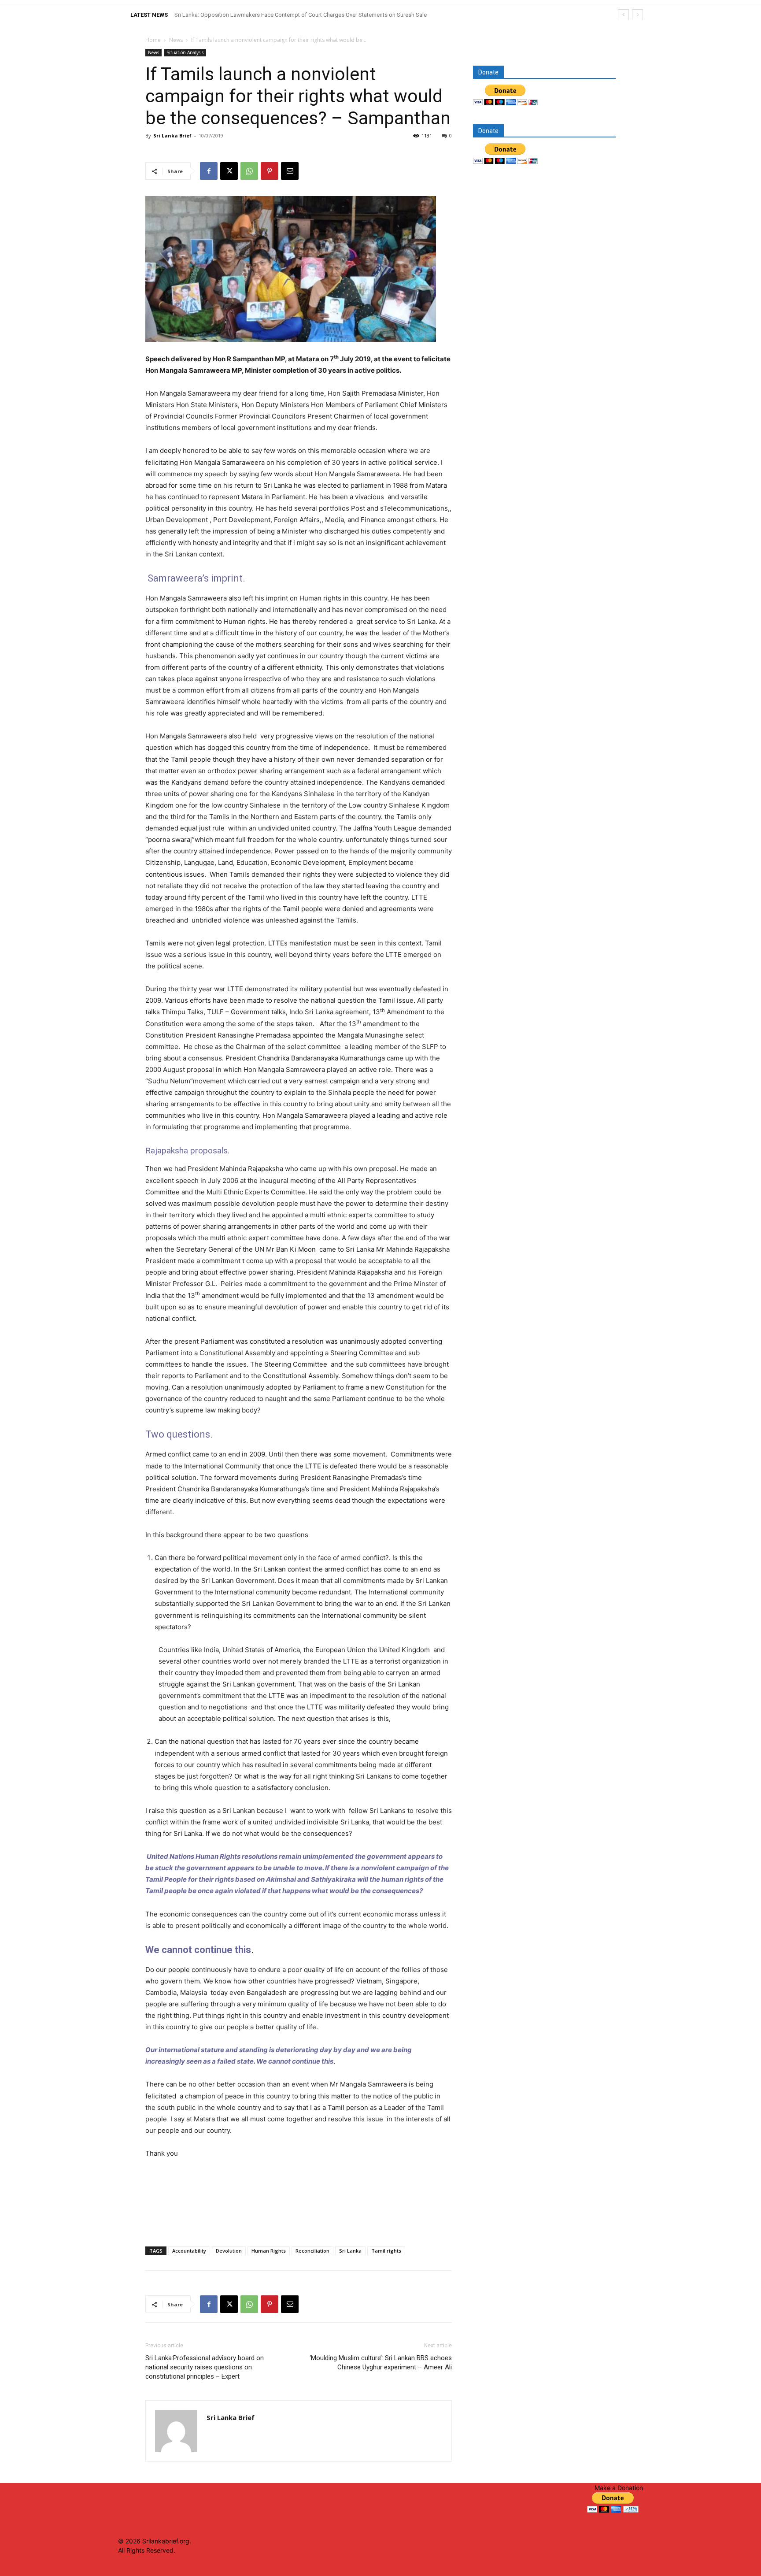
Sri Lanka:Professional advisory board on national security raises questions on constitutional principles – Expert (205, 2367)
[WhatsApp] (249, 171)
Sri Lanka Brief (172, 135)
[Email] (290, 171)
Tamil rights (386, 2251)
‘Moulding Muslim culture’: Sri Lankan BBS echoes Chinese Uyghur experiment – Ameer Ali (381, 2363)
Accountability (189, 2251)
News (176, 40)
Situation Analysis (185, 52)
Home (153, 40)
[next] (637, 15)
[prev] (623, 15)
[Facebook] (209, 171)
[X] (229, 171)
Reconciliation (312, 2251)
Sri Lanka (350, 2251)
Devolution (229, 2251)
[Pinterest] (270, 171)
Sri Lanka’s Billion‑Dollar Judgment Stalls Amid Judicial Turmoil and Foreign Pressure (282, 15)
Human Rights (269, 2251)
